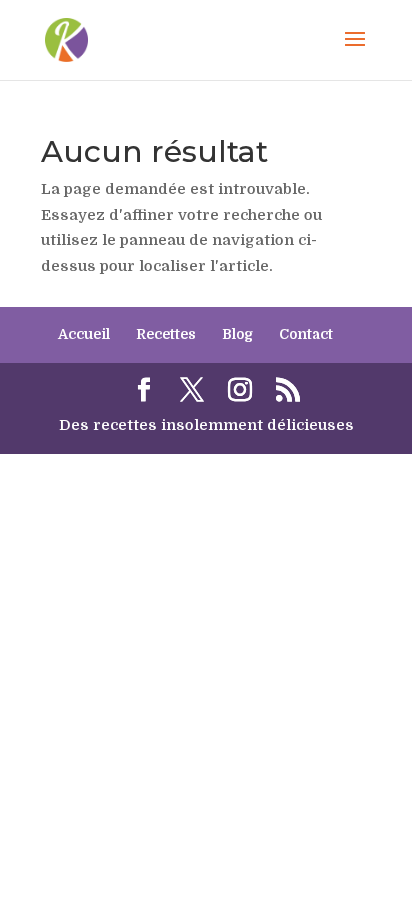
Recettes (166, 334)
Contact (306, 334)
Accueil (84, 334)
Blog (237, 334)
